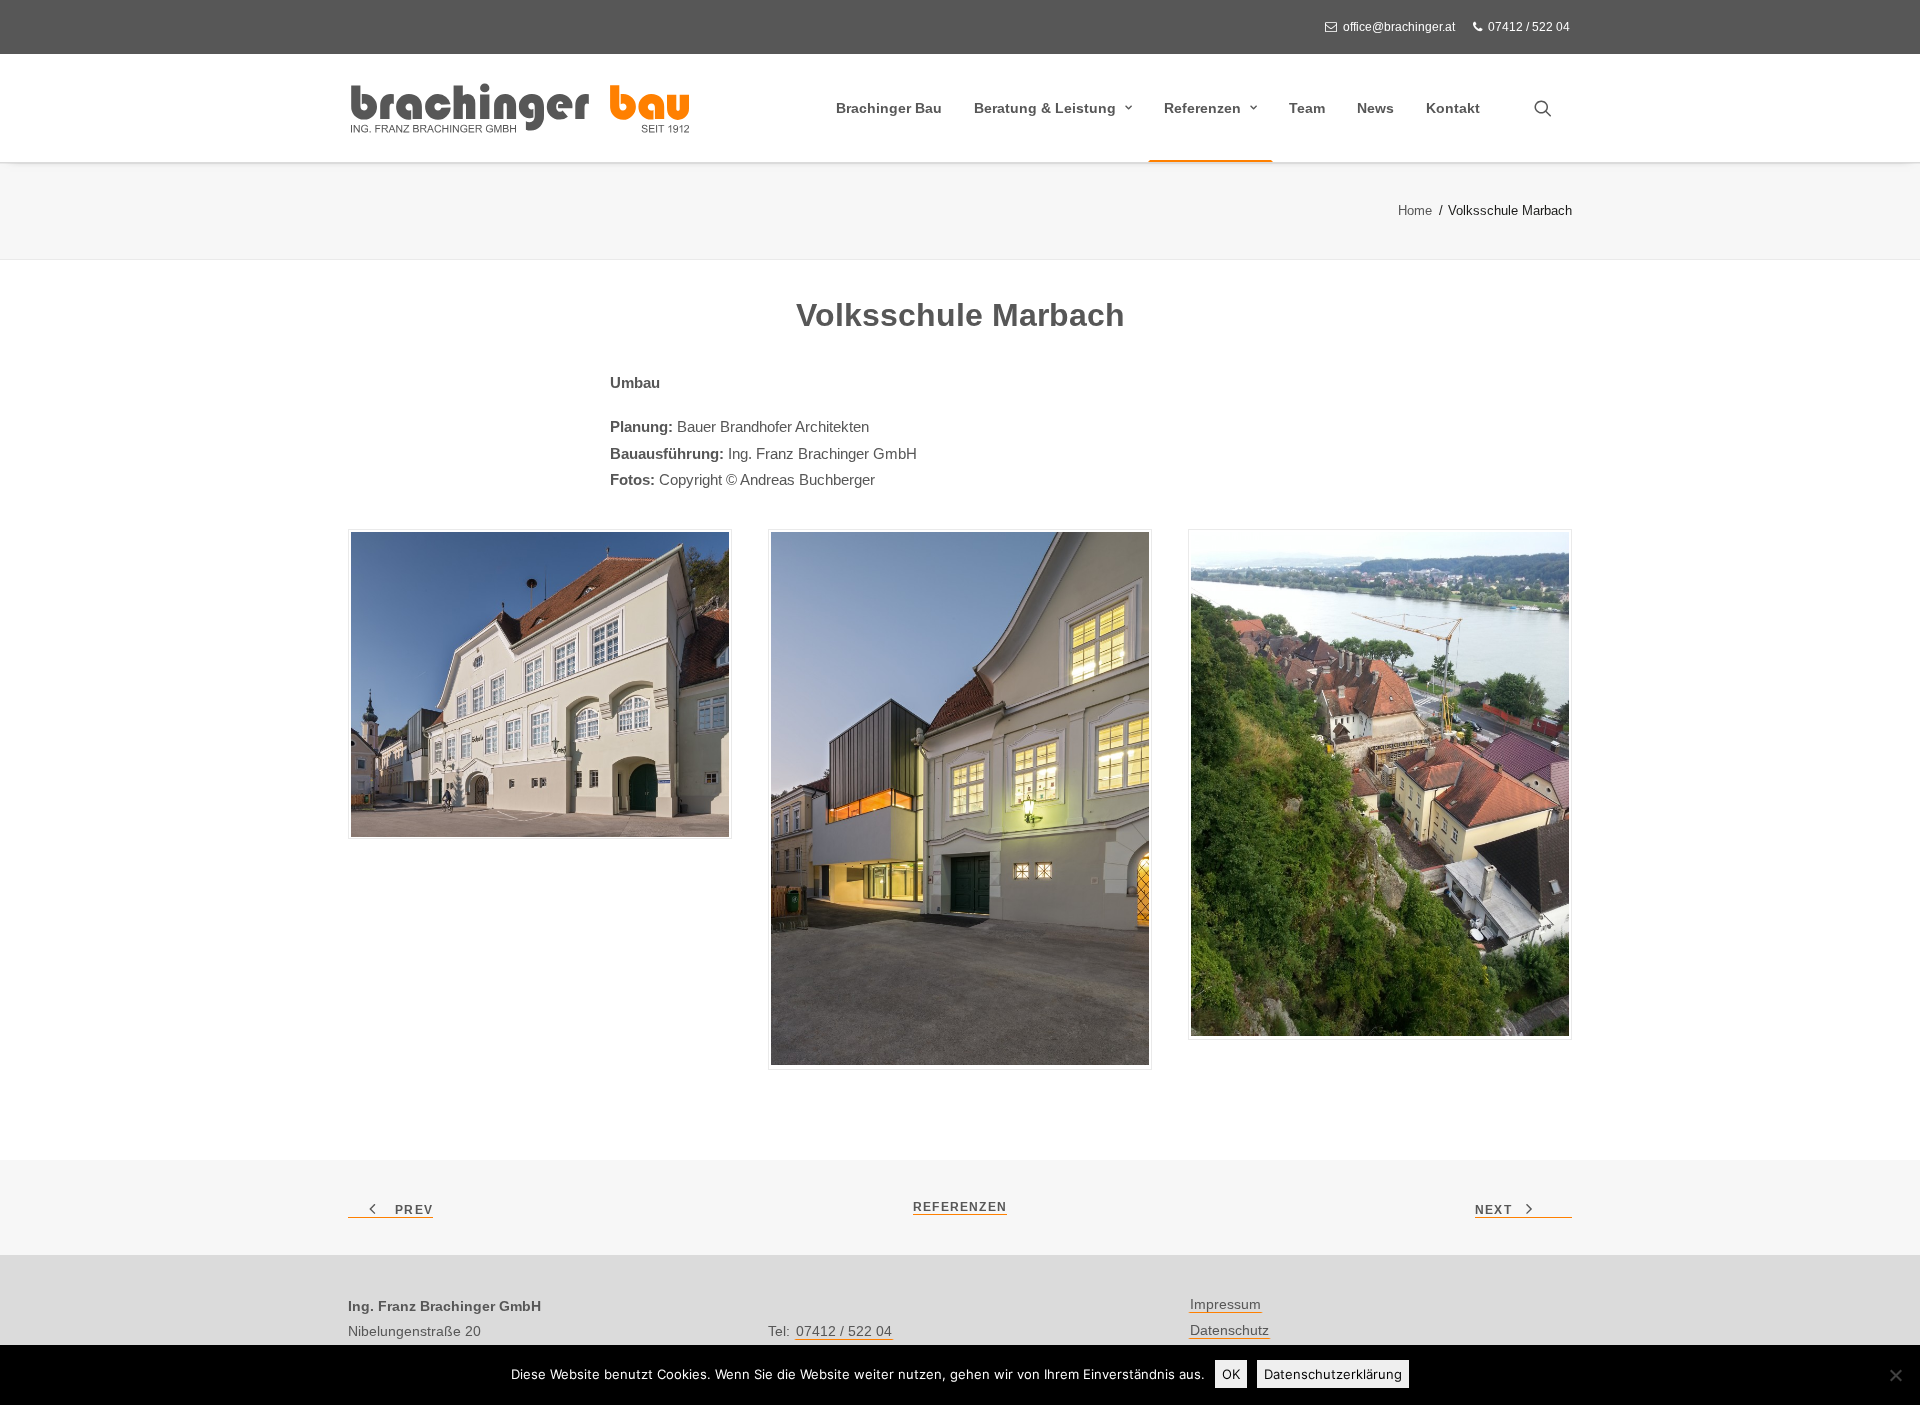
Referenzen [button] (960, 1207)
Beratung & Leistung (1045, 108)
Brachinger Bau (889, 108)
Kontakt (1453, 108)
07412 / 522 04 (1529, 27)
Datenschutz (1229, 1330)
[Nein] (1895, 1375)
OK (1231, 1374)
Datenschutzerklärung (1333, 1374)
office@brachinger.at (1399, 27)
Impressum (1225, 1304)
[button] (1552, 108)
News (1375, 108)
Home (1415, 210)
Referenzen (1202, 108)
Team (1307, 108)
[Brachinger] (520, 108)
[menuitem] (1393, 27)
